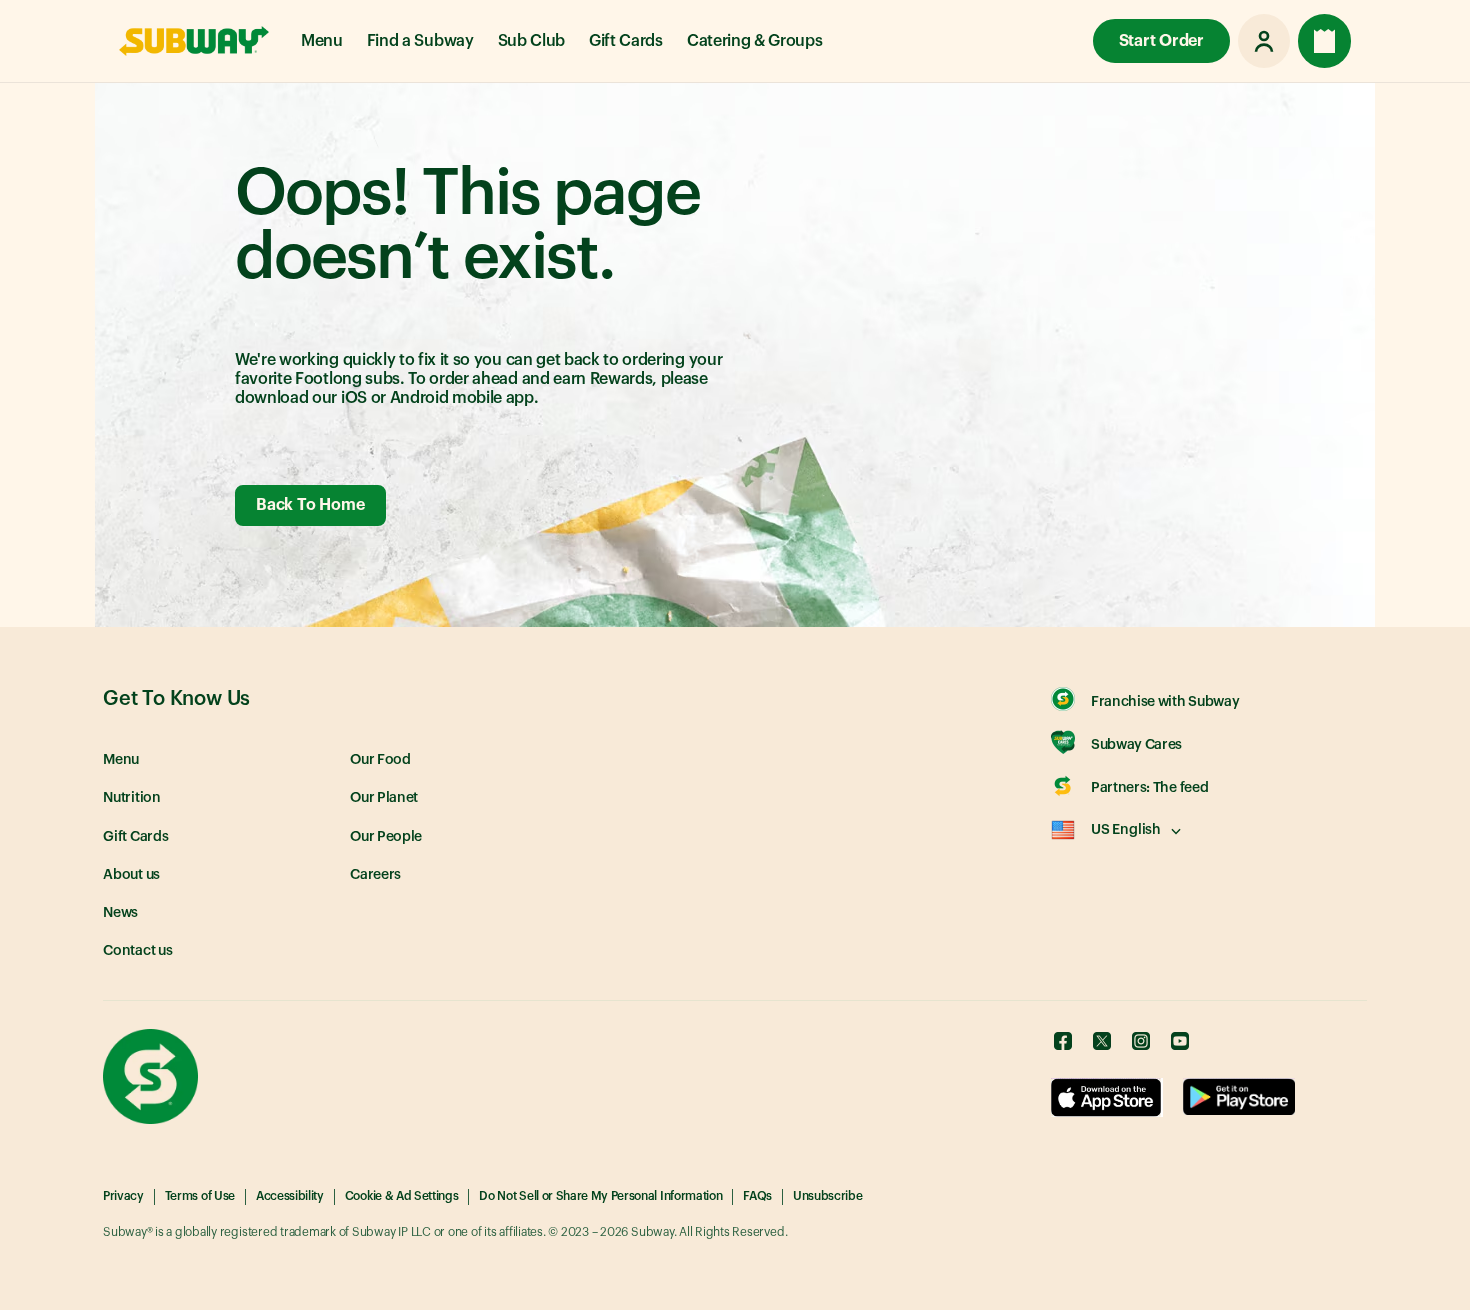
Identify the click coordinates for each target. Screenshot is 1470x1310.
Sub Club (531, 41)
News (120, 913)
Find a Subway (420, 41)
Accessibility (290, 1196)
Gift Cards (626, 41)
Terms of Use (200, 1196)
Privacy (123, 1196)
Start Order (1161, 41)
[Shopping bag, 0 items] (1324, 41)
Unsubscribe (827, 1196)
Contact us (138, 951)
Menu (322, 41)
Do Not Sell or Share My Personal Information (600, 1196)
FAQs (757, 1196)
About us (131, 875)
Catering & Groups (755, 41)
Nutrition (132, 798)
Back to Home (310, 505)
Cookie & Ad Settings (402, 1196)
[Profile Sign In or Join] (1264, 41)
